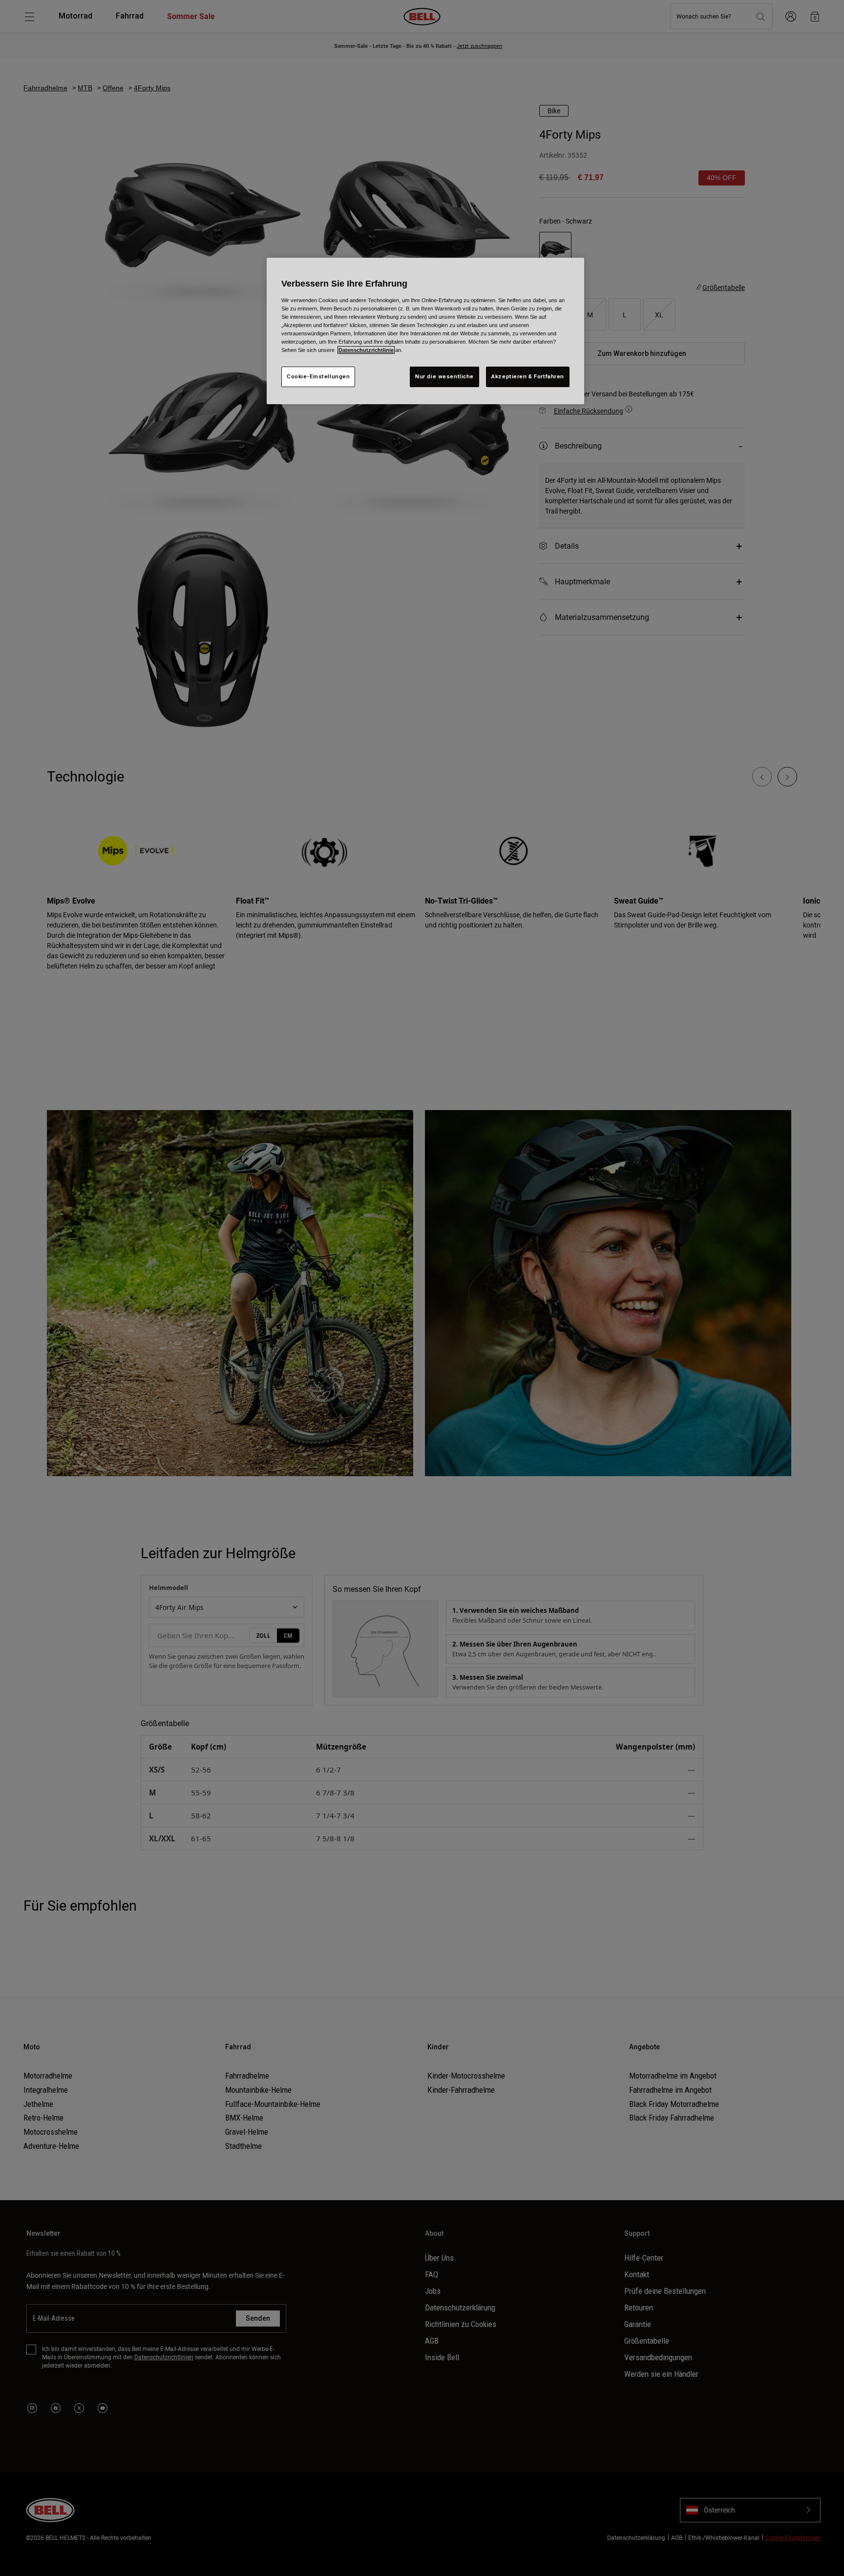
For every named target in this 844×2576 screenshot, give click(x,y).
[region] (425, 331)
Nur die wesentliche (444, 376)
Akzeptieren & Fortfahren (528, 376)
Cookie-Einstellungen (318, 376)
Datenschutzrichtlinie (366, 350)
